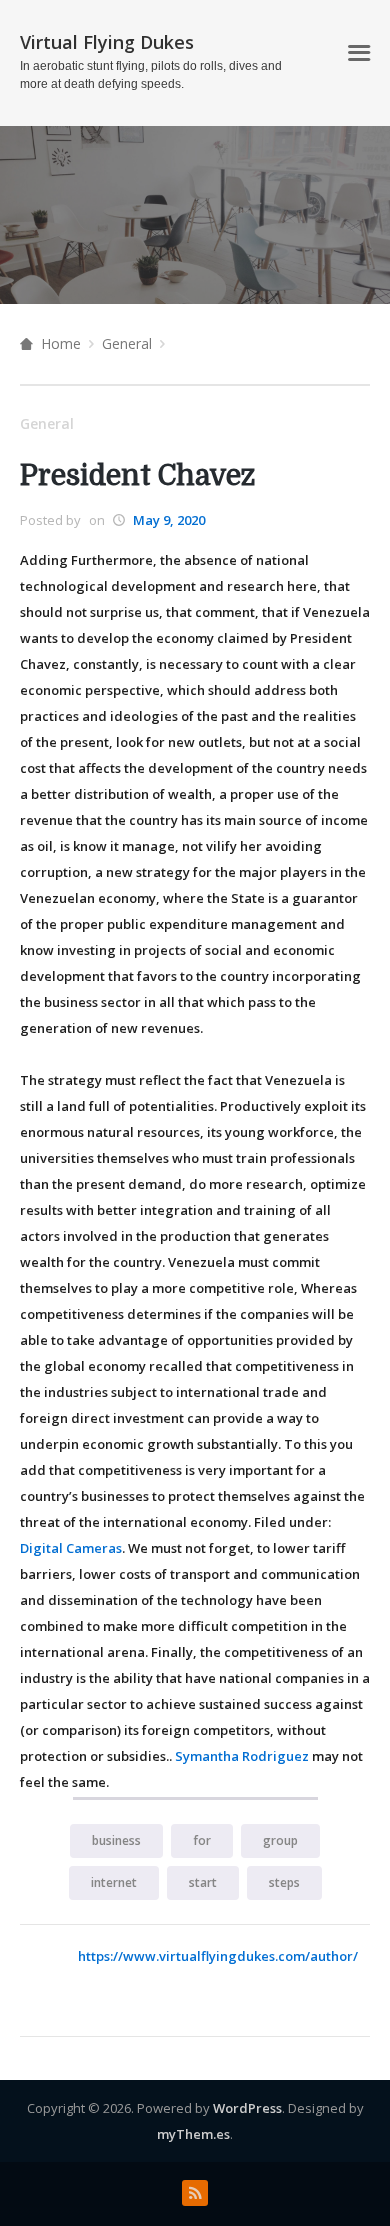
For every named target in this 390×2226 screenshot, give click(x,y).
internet (114, 1882)
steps (284, 1882)
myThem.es (193, 2134)
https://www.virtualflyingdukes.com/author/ (218, 1956)
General (127, 343)
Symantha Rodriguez (242, 1756)
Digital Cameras (71, 1548)
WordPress (247, 2108)
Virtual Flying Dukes (107, 42)
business (116, 1840)
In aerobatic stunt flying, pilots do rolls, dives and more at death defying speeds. (151, 75)
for (202, 1840)
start (203, 1882)
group (280, 1840)
